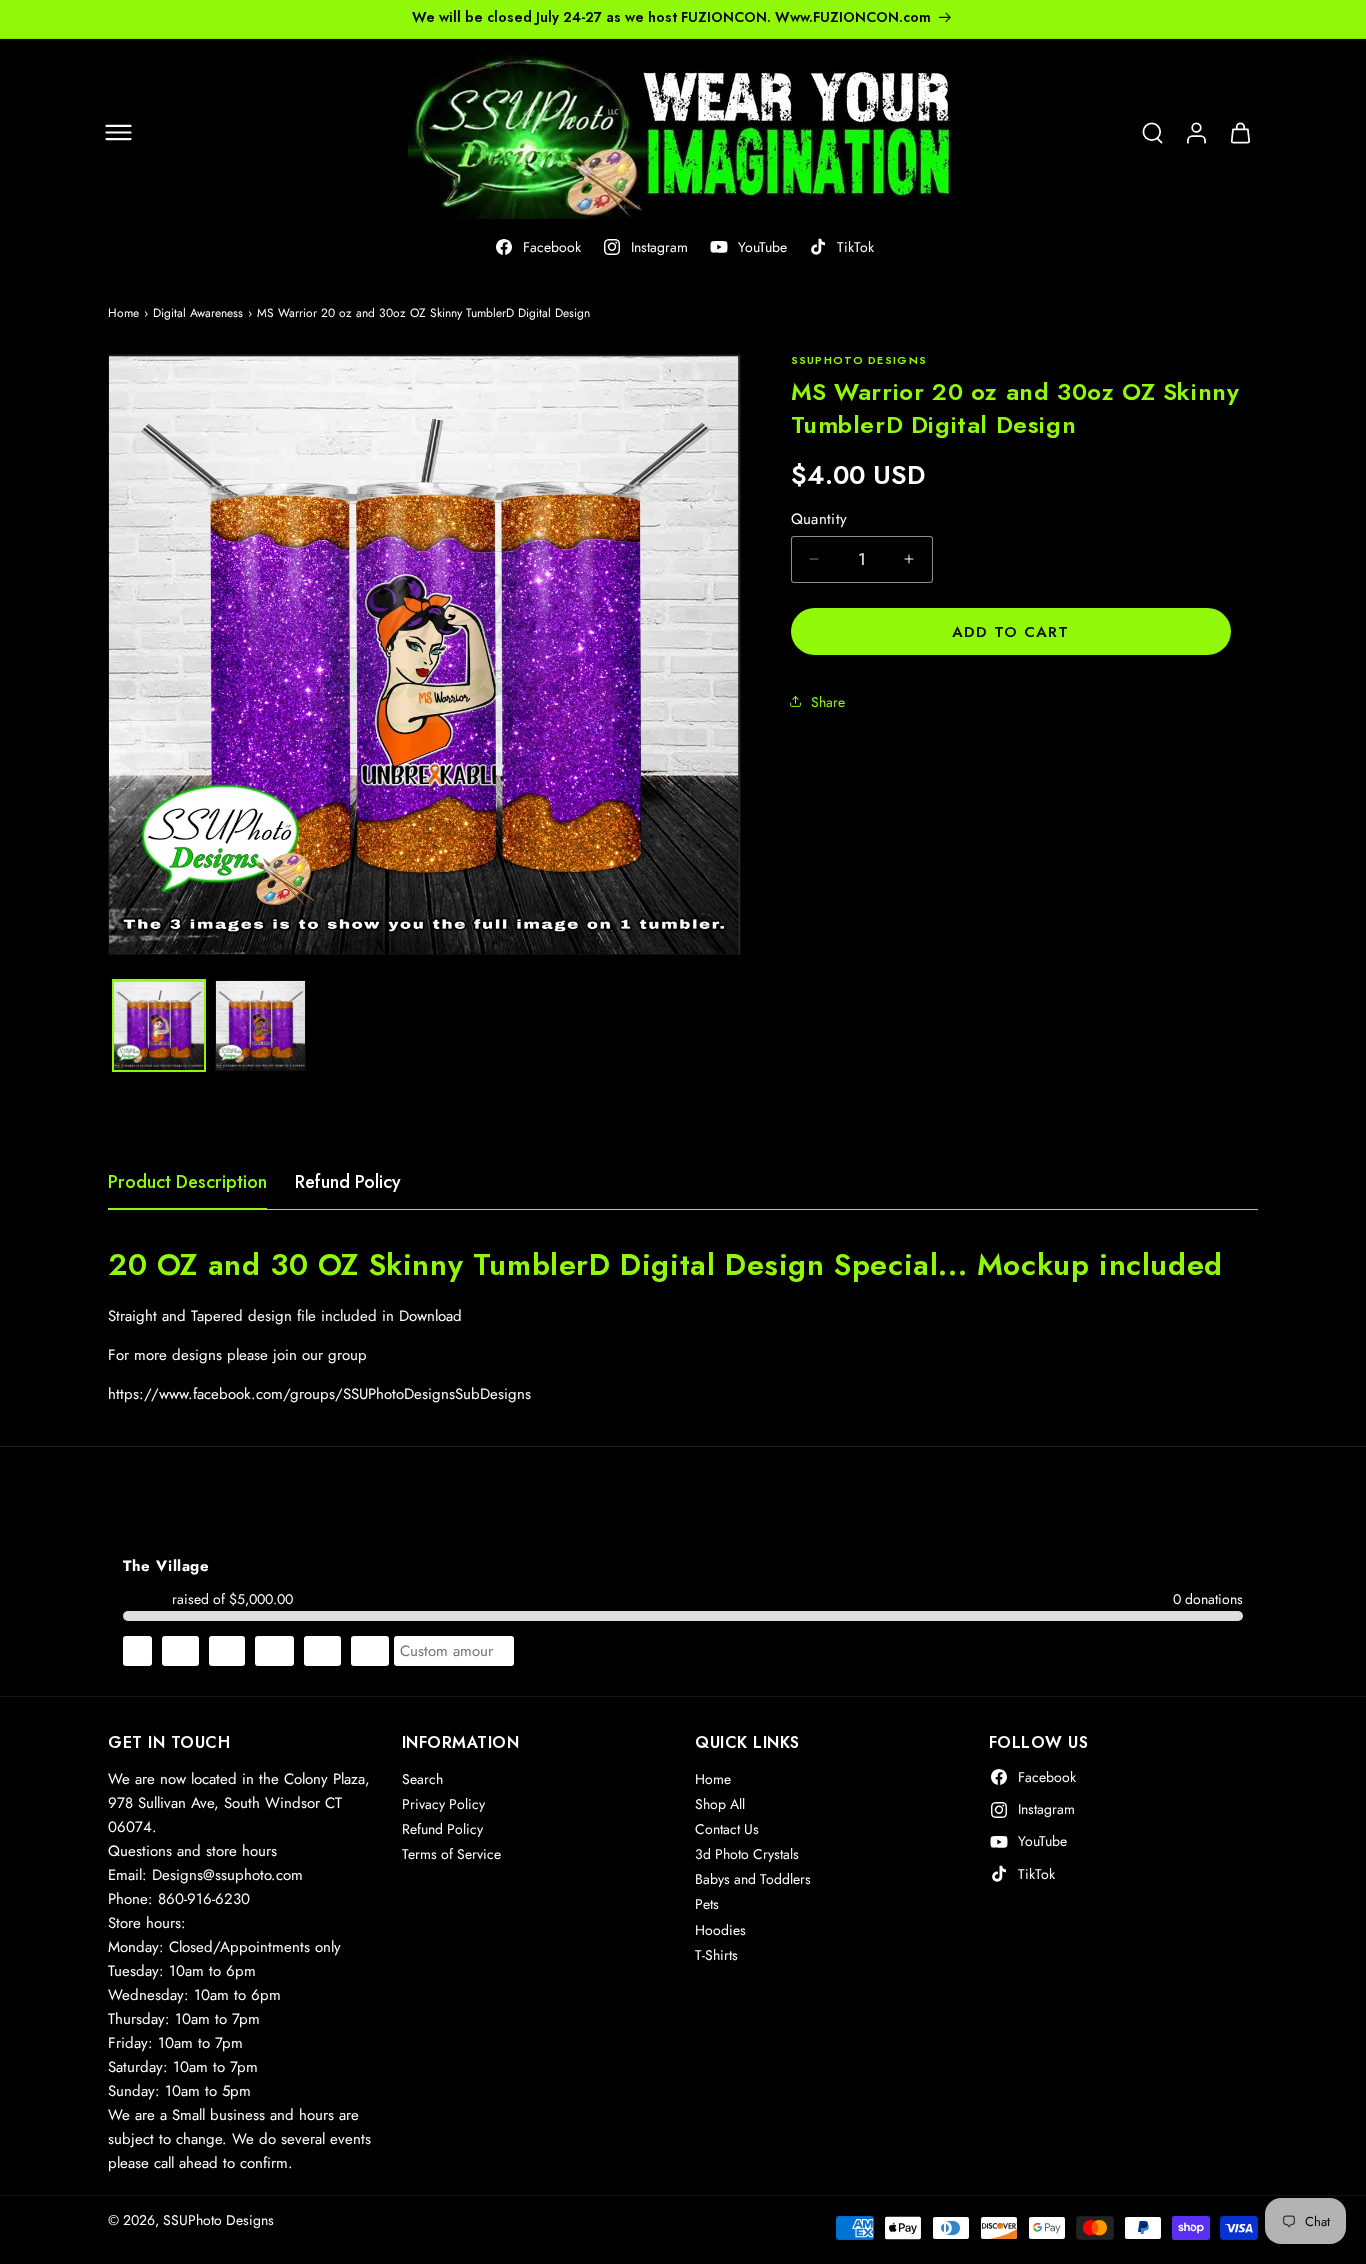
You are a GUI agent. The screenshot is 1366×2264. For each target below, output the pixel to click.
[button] (118, 133)
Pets (707, 1905)
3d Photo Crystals (747, 1855)
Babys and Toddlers (753, 1880)
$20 (274, 1651)
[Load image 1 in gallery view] (159, 1026)
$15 (227, 1651)
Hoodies (720, 1930)
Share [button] (828, 701)
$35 (322, 1651)
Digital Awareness (198, 313)
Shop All (720, 1804)
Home (123, 313)
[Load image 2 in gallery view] (261, 1026)
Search (422, 1779)
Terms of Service (451, 1855)
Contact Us (727, 1829)
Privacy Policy (443, 1804)
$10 (180, 1651)
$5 (137, 1651)
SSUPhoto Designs (218, 2220)
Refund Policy (348, 1182)
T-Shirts (716, 1955)
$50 (370, 1651)
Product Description (187, 1182)
